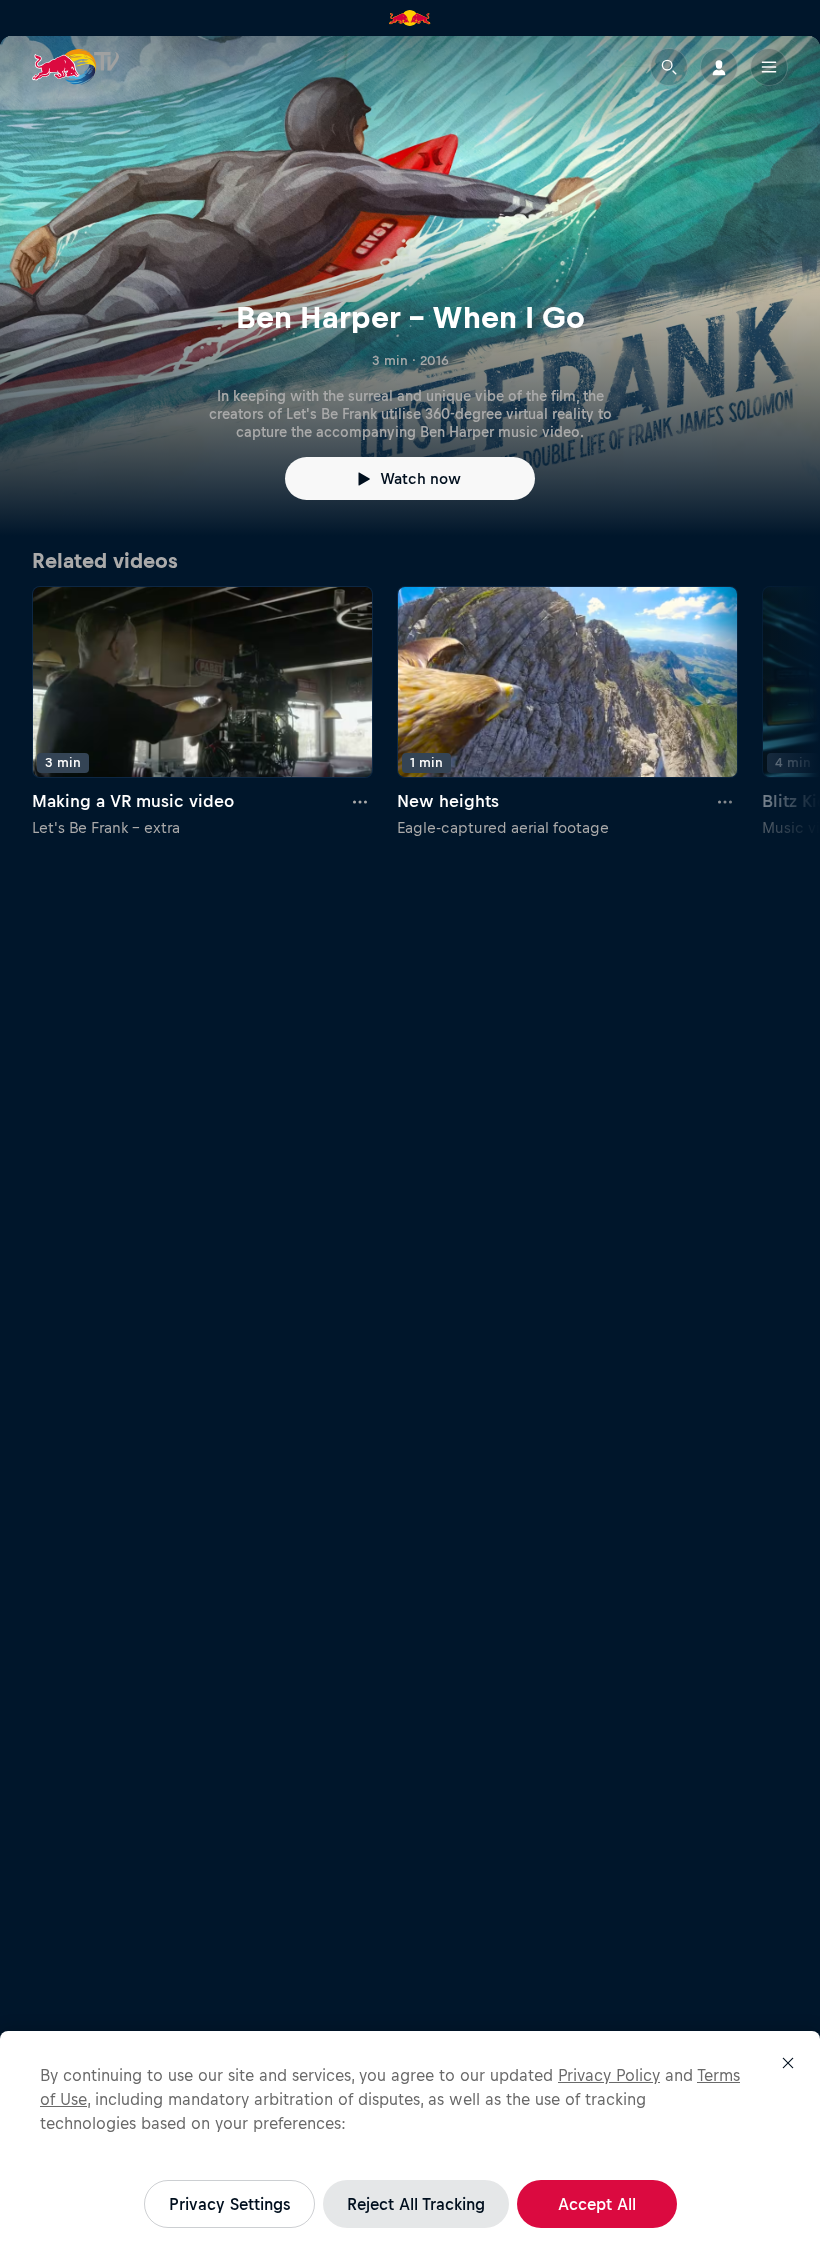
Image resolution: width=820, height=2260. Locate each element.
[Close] (788, 2063)
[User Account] (719, 67)
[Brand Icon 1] (410, 18)
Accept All (597, 2204)
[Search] (669, 67)
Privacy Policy (609, 2075)
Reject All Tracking (416, 2204)
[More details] (361, 802)
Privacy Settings (229, 2204)
